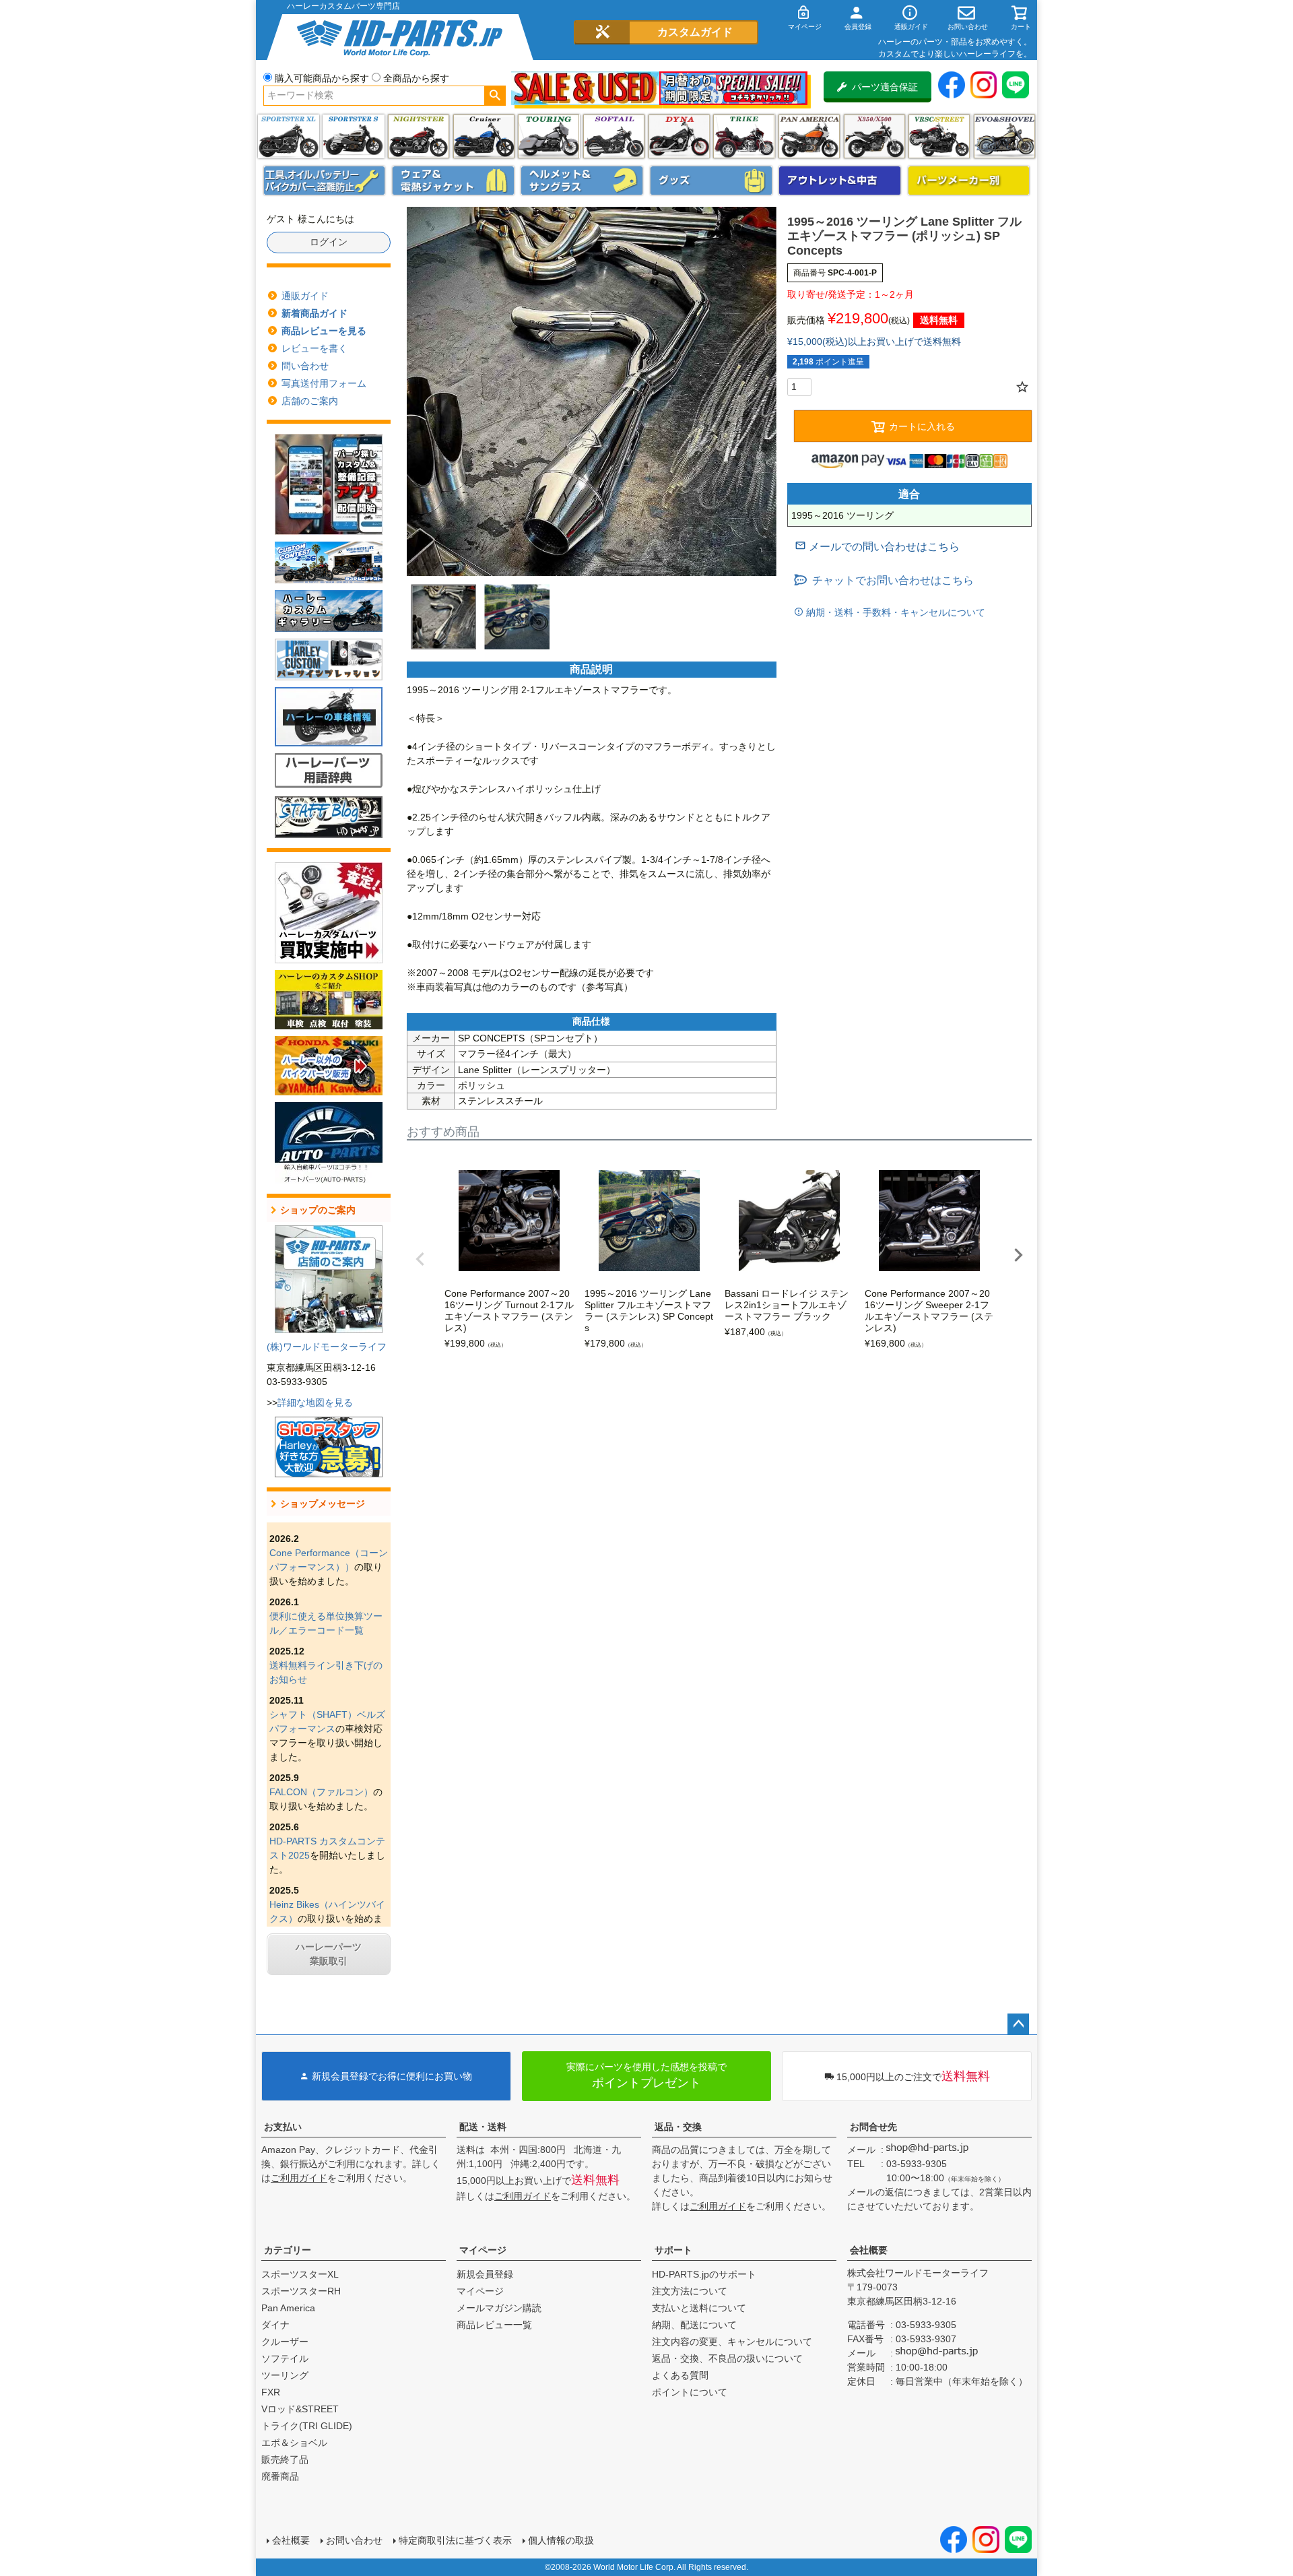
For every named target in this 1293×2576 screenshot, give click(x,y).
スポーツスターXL (300, 2274)
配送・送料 (483, 2127)
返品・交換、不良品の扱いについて (727, 2358)
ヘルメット (582, 181)
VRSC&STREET (939, 136)
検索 (495, 96)
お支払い (283, 2127)
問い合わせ (305, 366)
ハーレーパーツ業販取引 (329, 1954)
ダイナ (679, 136)
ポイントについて (690, 2392)
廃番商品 (280, 2476)
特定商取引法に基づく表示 (455, 2540)
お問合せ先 (873, 2127)
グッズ (711, 181)
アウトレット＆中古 (840, 181)
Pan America (809, 136)
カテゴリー (288, 2250)
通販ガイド (305, 296)
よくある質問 (680, 2375)
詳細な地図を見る (315, 1403)
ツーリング (549, 136)
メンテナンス (325, 181)
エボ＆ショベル (294, 2443)
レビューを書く (314, 348)
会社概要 (869, 2250)
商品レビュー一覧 (494, 2325)
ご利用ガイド (299, 2178)
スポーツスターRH (301, 2291)
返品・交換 (678, 2127)
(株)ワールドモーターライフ (327, 1347)
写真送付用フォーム (324, 383)
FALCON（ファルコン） (321, 1792)
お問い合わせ (354, 2540)
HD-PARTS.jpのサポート (704, 2274)
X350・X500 (874, 136)
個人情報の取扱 (561, 2540)
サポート (673, 2250)
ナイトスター (419, 136)
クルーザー (285, 2342)
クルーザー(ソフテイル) (484, 136)
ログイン (329, 242)
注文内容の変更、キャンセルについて (732, 2342)
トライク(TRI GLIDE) (744, 136)
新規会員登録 (485, 2274)
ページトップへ (1018, 2024)
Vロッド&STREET (300, 2409)
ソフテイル (614, 136)
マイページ (483, 2250)
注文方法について (690, 2291)
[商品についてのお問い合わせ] (877, 547)
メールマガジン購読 (499, 2308)
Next (1018, 1255)
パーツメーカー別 (969, 181)
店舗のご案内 (310, 401)
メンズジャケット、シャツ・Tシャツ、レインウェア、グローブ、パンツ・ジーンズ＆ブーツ (453, 181)
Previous (420, 1259)
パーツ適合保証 (885, 87)
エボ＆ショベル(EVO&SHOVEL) (1004, 136)
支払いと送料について (699, 2308)
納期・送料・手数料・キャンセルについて (894, 612)
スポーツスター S (353, 136)
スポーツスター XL (289, 136)
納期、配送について (694, 2325)
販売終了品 (285, 2459)
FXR (271, 2392)
